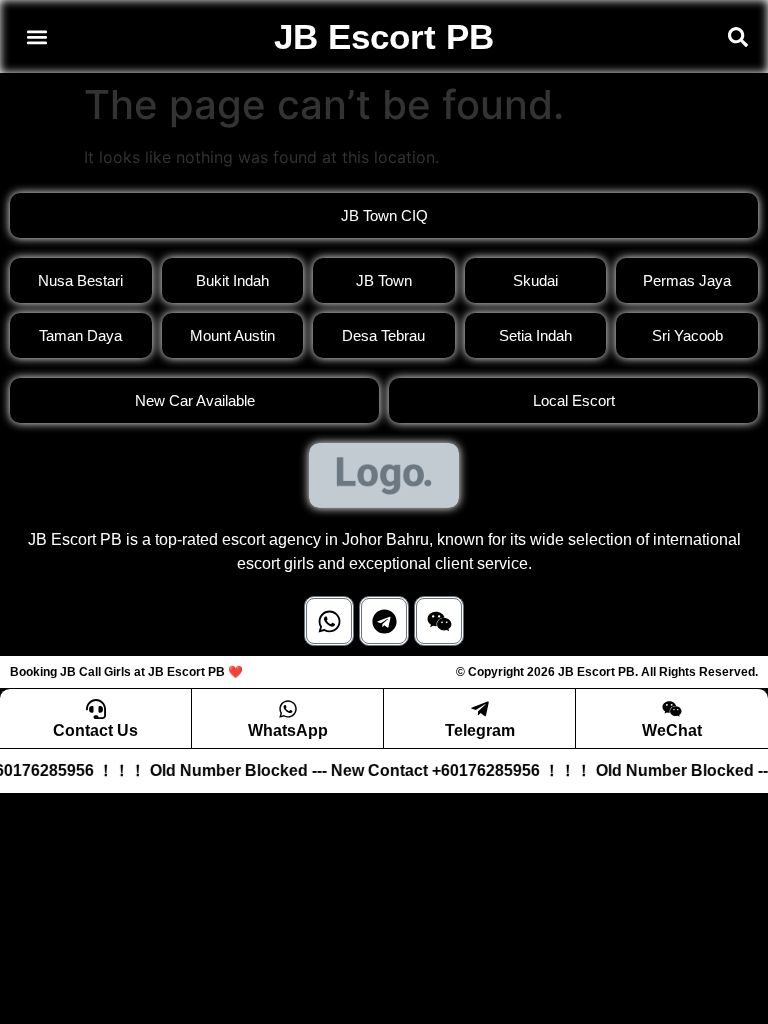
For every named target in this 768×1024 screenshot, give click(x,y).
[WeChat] (672, 709)
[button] (36, 36)
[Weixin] (439, 621)
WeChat (672, 730)
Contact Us (95, 730)
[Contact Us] (96, 709)
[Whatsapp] (329, 621)
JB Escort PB (384, 36)
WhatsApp (288, 730)
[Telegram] (384, 621)
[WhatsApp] (288, 709)
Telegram (480, 730)
